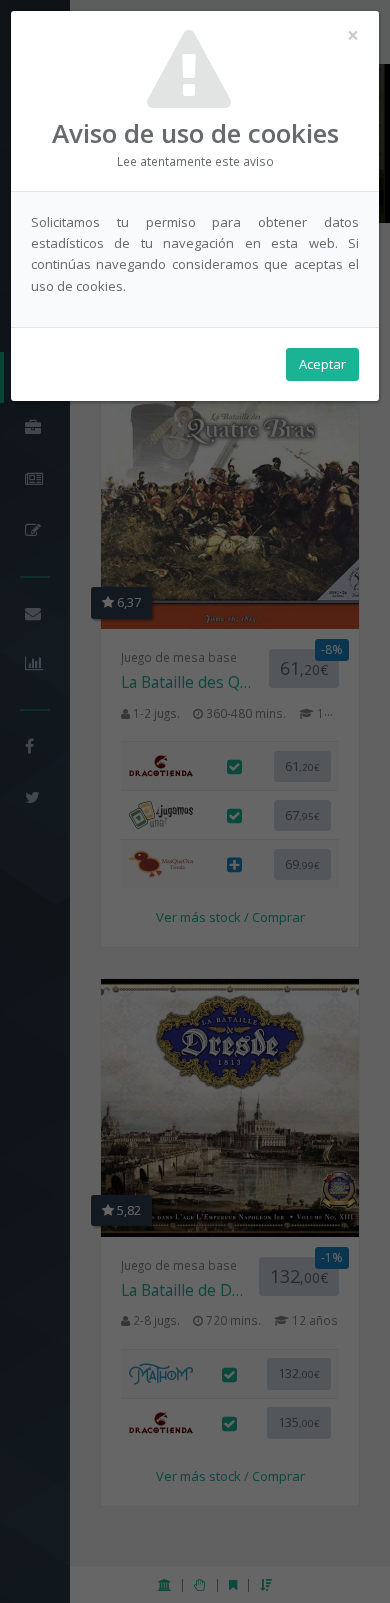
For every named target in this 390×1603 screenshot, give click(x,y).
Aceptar (322, 364)
